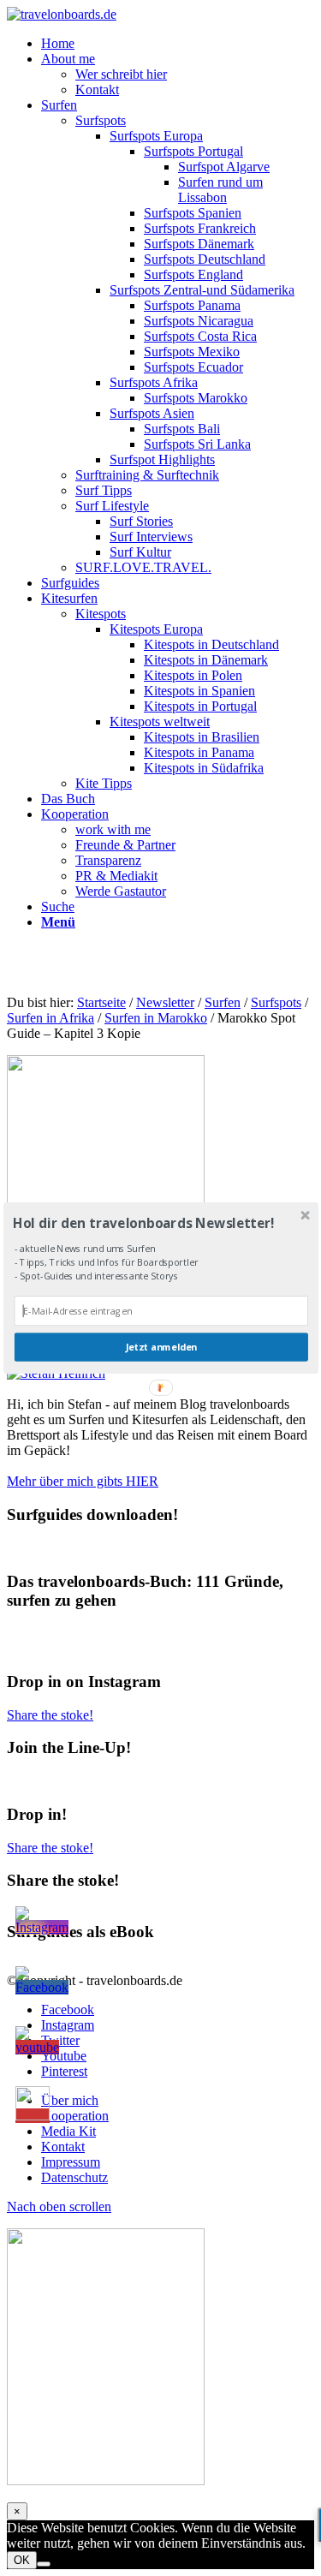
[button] (159, 1222)
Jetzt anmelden (161, 1348)
